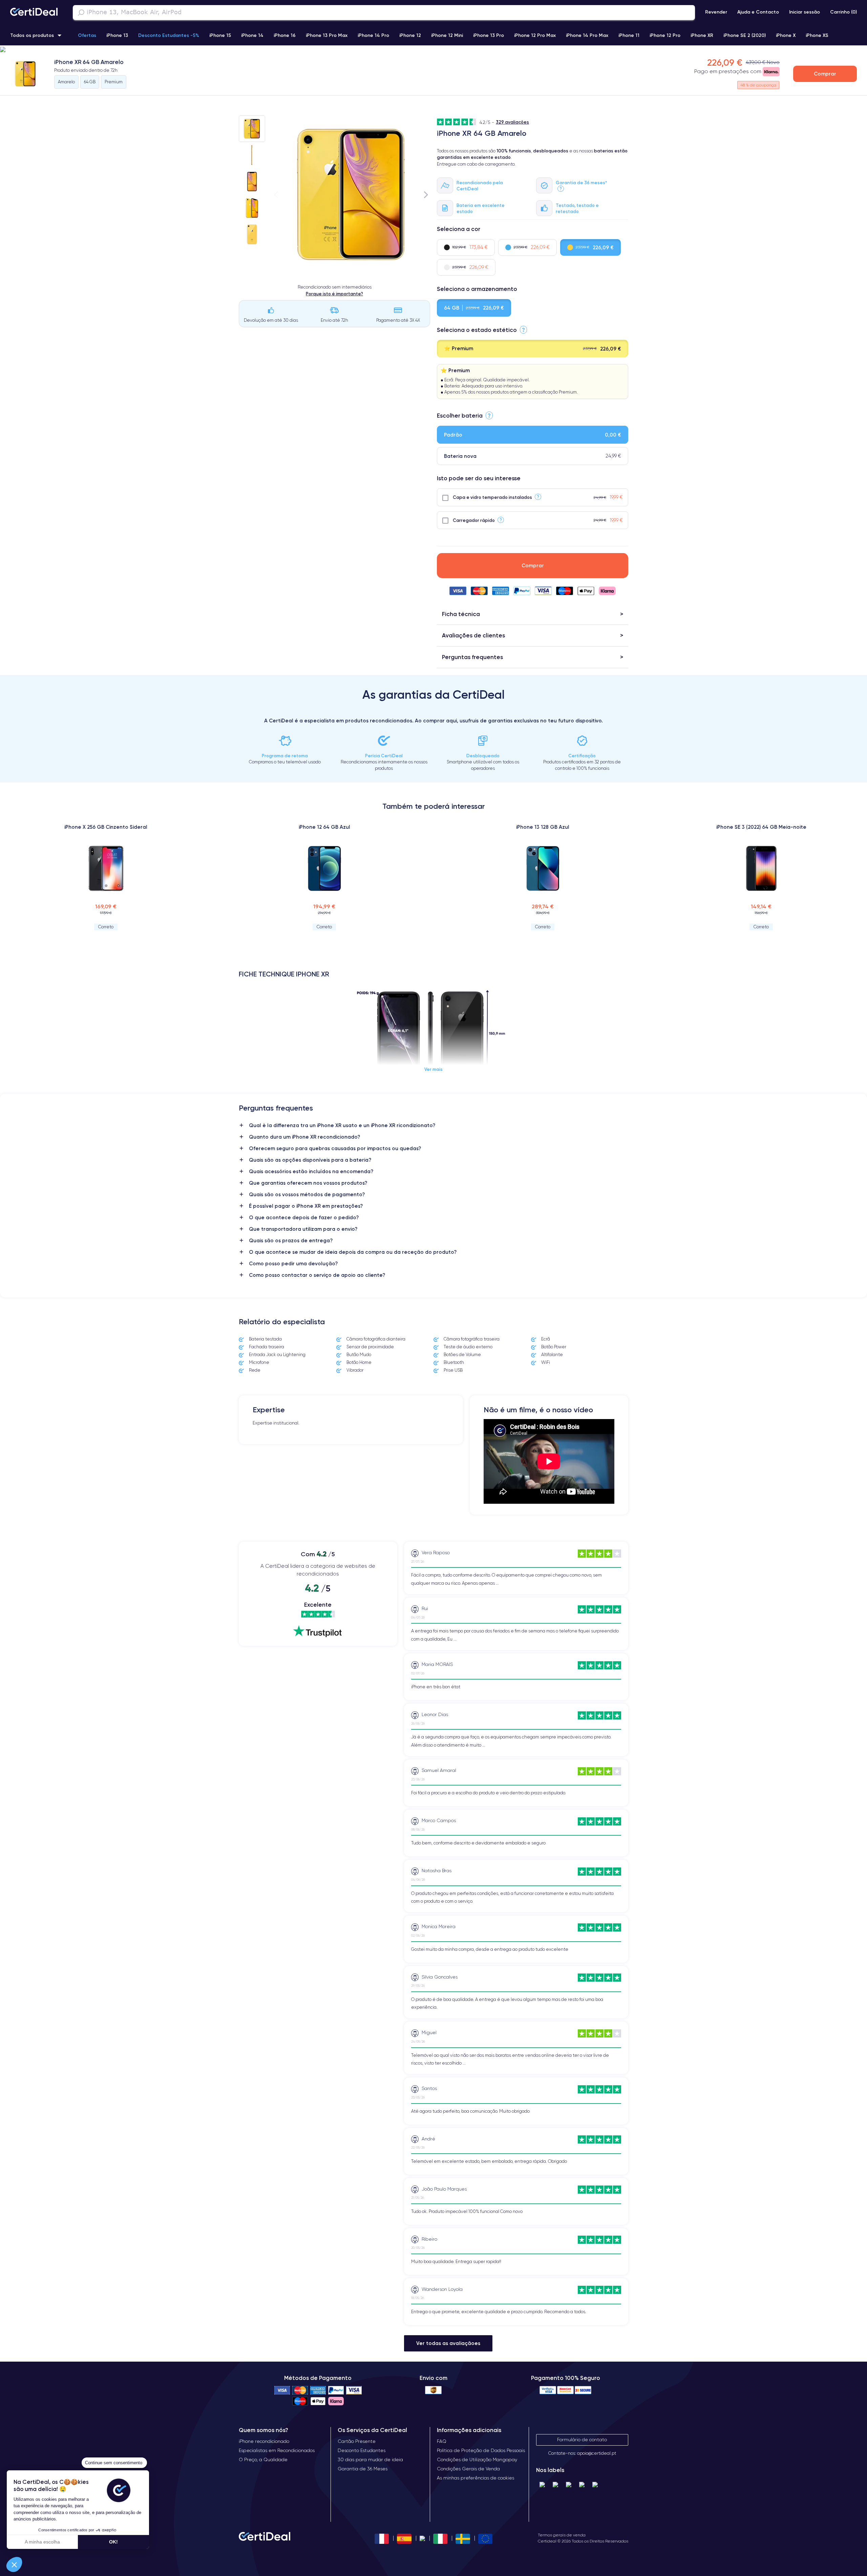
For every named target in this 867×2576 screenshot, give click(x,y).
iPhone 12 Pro (665, 35)
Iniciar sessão (805, 12)
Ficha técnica (461, 614)
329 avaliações (512, 122)
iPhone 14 (252, 35)
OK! (113, 2542)
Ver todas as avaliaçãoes (448, 2343)
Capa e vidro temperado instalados (492, 497)
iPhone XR (702, 35)
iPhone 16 (285, 35)
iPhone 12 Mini (447, 35)
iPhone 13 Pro (489, 35)
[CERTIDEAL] (34, 13)
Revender (716, 12)
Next (426, 195)
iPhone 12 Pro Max (535, 35)
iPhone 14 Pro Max (587, 35)
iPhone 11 (629, 35)
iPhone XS (817, 35)
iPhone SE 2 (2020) (745, 35)
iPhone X (786, 35)
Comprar (825, 74)
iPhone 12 (410, 35)
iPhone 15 (220, 35)
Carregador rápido (474, 520)
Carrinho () (843, 12)
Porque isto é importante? (334, 294)
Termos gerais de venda (562, 2535)
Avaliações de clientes (473, 635)
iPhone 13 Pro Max (327, 35)
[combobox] (384, 13)
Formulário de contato (582, 2440)
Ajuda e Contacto (758, 12)
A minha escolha (42, 2542)
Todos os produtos (32, 35)
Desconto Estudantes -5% (169, 35)
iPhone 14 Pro (373, 35)
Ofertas (87, 35)
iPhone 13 (117, 35)
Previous (276, 195)
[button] (433, 50)
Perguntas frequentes (472, 657)
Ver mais (433, 1069)
